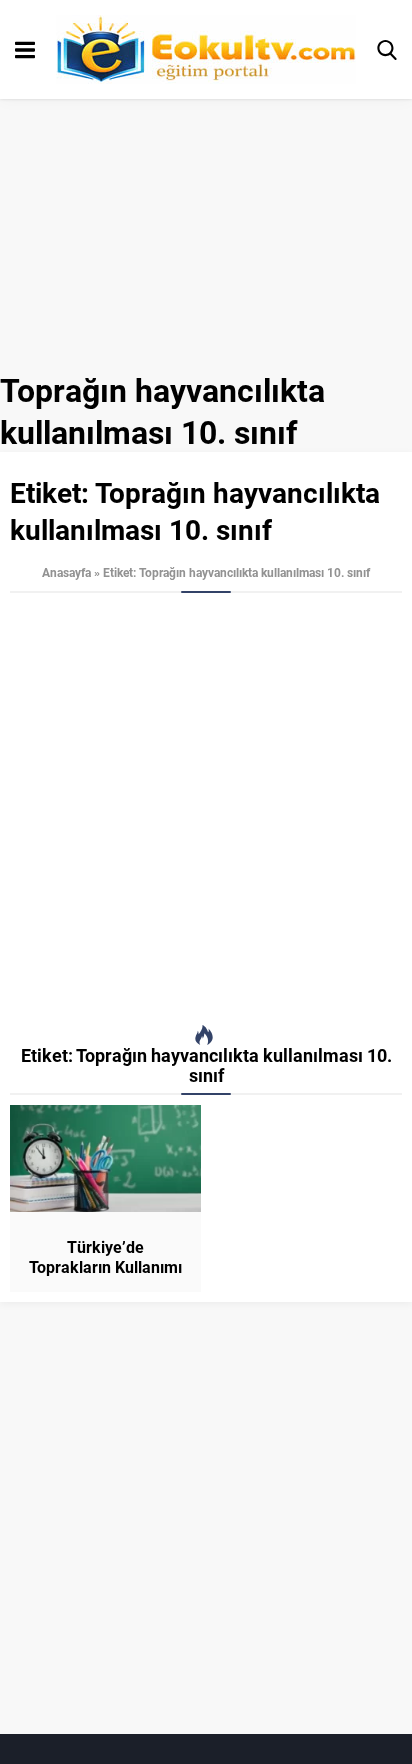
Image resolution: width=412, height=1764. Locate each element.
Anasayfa (66, 572)
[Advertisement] (206, 809)
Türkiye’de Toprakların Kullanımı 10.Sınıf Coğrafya (105, 1267)
